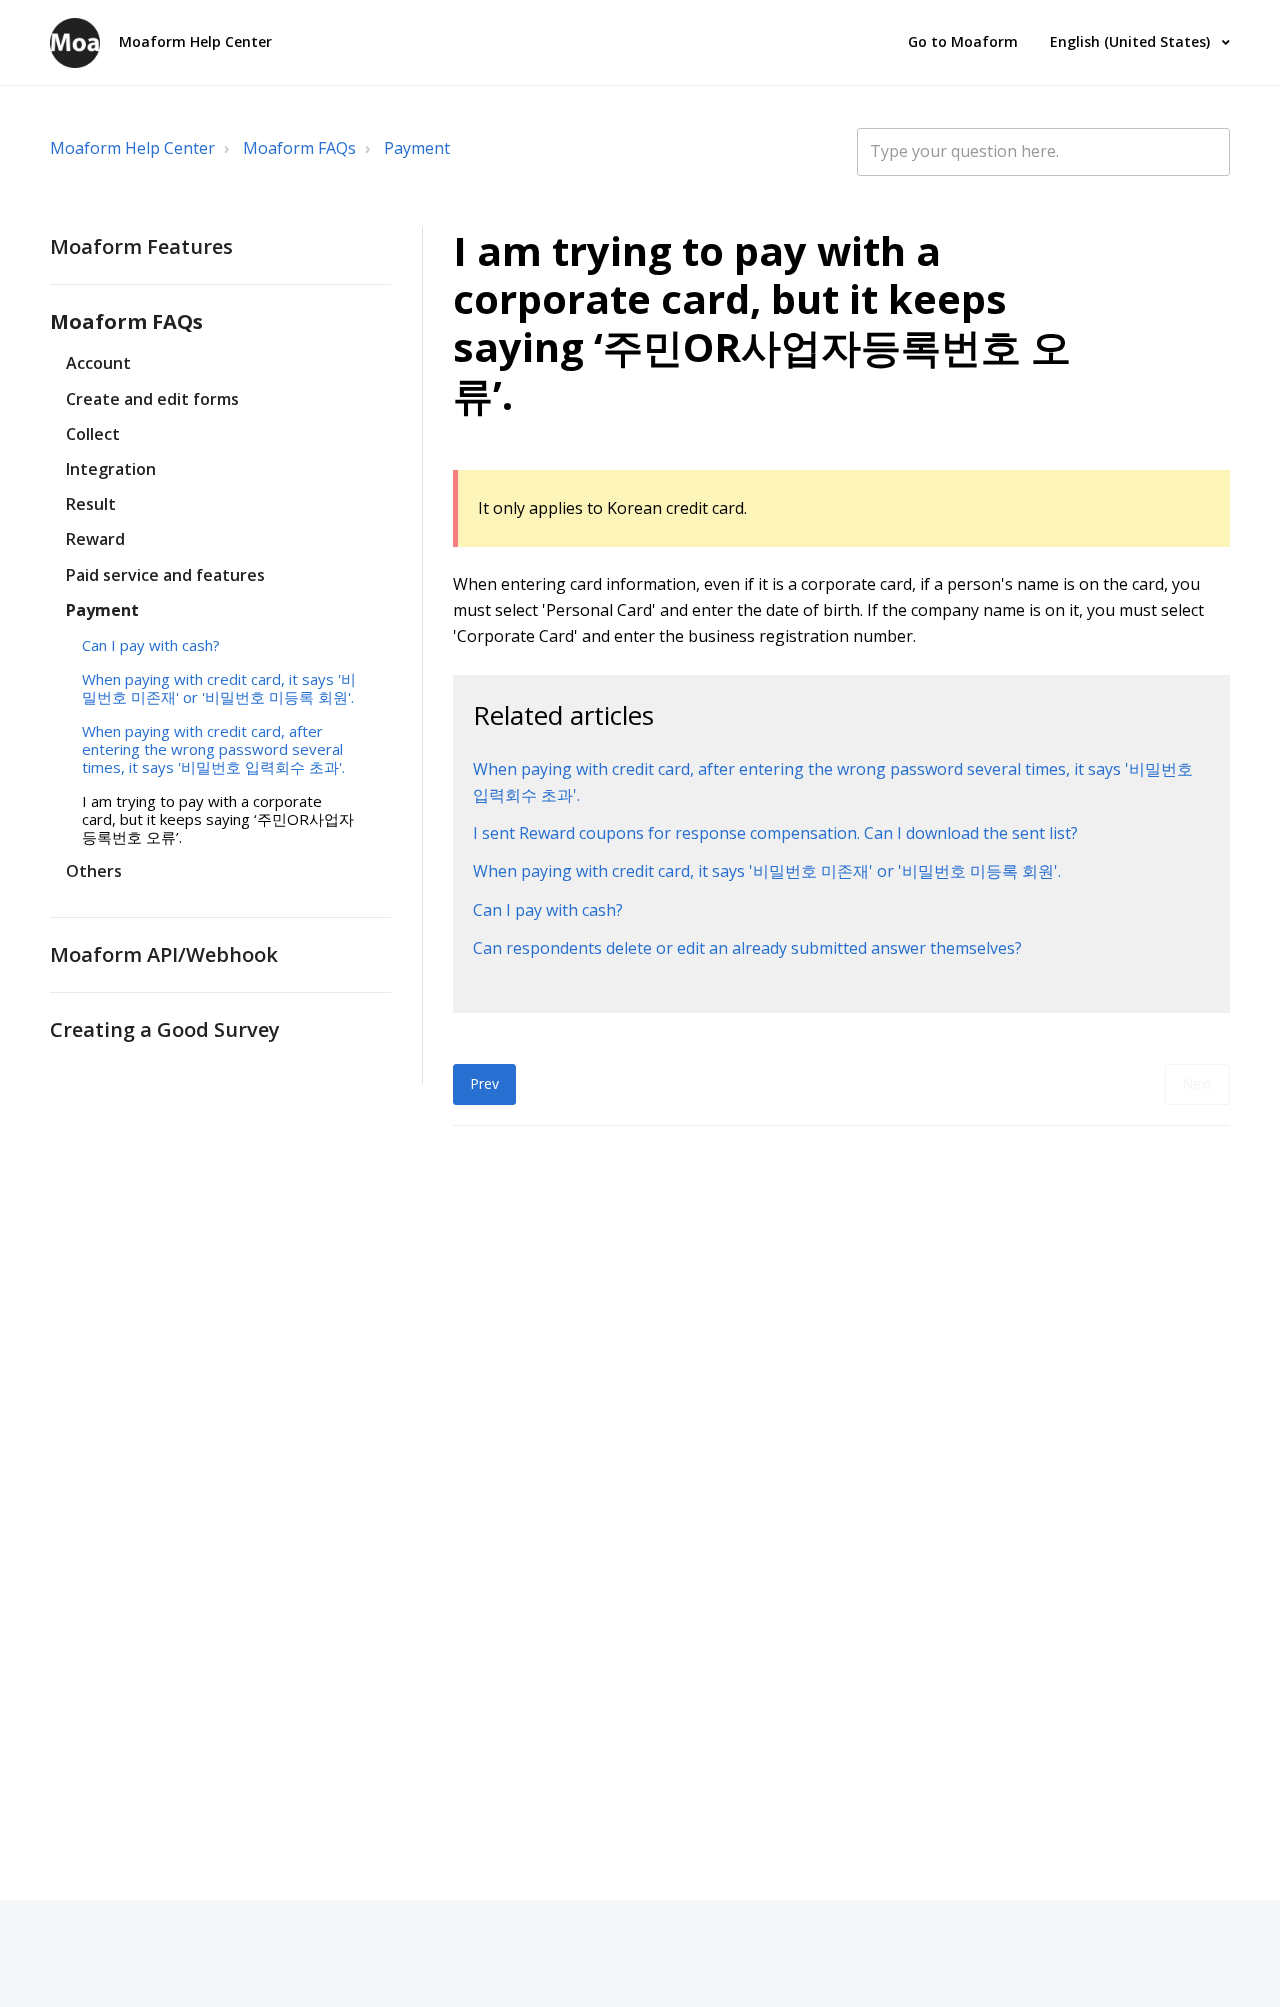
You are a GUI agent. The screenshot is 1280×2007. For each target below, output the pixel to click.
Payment (417, 148)
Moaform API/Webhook (164, 954)
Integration (111, 469)
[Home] (75, 43)
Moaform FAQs (299, 148)
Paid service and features (165, 575)
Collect (93, 434)
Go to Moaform (963, 41)
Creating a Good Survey (165, 1029)
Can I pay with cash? (151, 645)
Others (94, 871)
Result (91, 504)
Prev (484, 1083)
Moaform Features (141, 246)
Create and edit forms (152, 399)
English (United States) (1132, 41)
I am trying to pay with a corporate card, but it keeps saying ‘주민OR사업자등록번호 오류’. (218, 819)
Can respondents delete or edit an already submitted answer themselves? (747, 948)
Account (98, 363)
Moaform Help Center (132, 148)
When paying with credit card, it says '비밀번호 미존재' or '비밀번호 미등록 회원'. (219, 688)
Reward (95, 539)
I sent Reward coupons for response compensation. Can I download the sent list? (775, 833)
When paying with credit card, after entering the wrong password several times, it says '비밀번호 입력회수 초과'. (213, 749)
